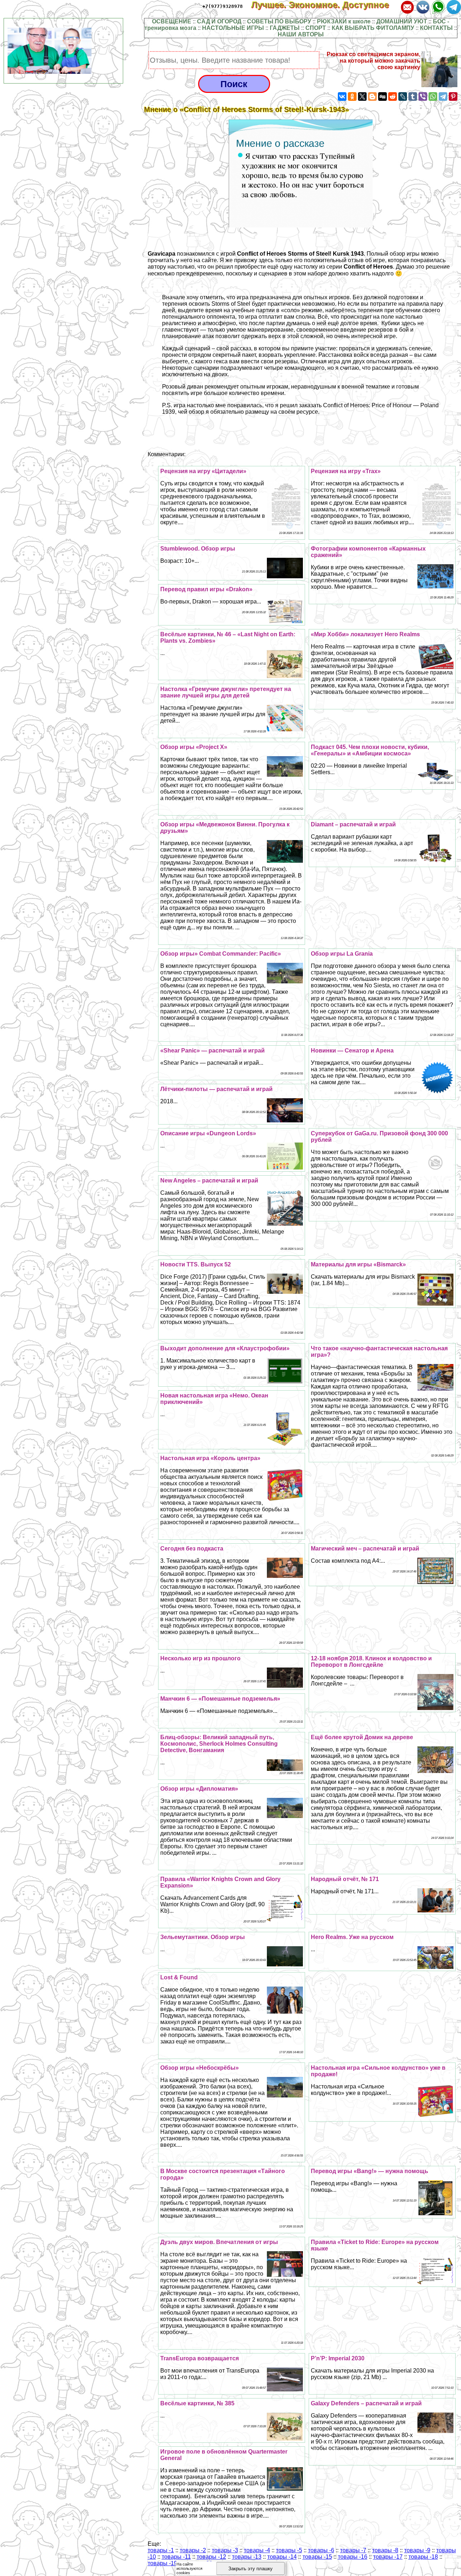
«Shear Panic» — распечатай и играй (212, 1051)
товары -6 (321, 2550)
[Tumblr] (413, 97)
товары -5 (289, 2550)
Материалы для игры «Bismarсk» (358, 1264)
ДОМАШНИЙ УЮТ (402, 21)
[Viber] (423, 97)
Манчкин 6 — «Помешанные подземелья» (220, 1699)
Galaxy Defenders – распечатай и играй (366, 2403)
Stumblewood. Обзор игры (198, 549)
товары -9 (417, 2550)
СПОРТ (316, 28)
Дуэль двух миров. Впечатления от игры (219, 2242)
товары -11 (176, 2557)
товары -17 (388, 2557)
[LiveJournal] (403, 97)
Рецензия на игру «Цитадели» (203, 471)
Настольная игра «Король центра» (210, 1458)
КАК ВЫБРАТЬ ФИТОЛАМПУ (373, 28)
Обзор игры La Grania (342, 954)
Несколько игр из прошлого (200, 1658)
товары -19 (162, 2563)
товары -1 (161, 2550)
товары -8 (385, 2550)
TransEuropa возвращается (200, 2358)
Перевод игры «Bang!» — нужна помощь (370, 2171)
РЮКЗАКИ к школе (344, 21)
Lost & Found (179, 1977)
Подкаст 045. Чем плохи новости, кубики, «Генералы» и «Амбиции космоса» (370, 750)
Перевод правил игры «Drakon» (206, 589)
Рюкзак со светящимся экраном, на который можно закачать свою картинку (373, 61)
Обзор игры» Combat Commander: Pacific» (221, 954)
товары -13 (247, 2557)
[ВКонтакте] (342, 97)
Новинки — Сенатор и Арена (352, 1051)
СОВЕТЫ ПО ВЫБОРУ (279, 21)
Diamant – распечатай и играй (353, 824)
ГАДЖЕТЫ (285, 28)
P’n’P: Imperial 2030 (338, 2358)
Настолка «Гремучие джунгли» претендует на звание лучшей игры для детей (226, 692)
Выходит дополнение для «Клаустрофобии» (225, 1348)
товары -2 (193, 2550)
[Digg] (382, 97)
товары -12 (211, 2557)
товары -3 (225, 2550)
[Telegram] (443, 97)
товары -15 (317, 2557)
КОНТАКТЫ (436, 28)
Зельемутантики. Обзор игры (203, 1937)
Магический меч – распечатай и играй (365, 1549)
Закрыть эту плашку (250, 2569)
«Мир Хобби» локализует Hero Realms (365, 634)
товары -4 (257, 2550)
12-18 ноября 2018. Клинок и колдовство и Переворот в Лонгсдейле (371, 1662)
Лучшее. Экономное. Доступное (325, 5)
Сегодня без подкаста (192, 1549)
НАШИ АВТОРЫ (301, 34)
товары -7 (353, 2550)
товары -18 (423, 2557)
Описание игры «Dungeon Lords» (208, 1133)
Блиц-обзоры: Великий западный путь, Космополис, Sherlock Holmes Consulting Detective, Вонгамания (219, 1744)
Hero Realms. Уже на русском (352, 1937)
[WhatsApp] (433, 97)
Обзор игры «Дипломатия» (199, 1789)
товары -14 (282, 2557)
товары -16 (353, 2557)
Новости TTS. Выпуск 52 (196, 1264)
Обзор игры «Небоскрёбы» (200, 2068)
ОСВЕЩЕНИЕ (172, 21)
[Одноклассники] (352, 97)
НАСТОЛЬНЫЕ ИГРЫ (233, 28)
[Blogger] (372, 97)
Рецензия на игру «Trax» (346, 471)
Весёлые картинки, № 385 (197, 2403)
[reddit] (393, 97)
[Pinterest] (453, 97)
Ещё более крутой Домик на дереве (362, 1737)
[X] (362, 97)
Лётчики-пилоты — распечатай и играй (216, 1089)
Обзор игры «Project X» (194, 747)
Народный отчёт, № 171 (345, 1879)
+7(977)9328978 (223, 6)
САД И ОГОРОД (219, 21)
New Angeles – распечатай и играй (209, 1181)
